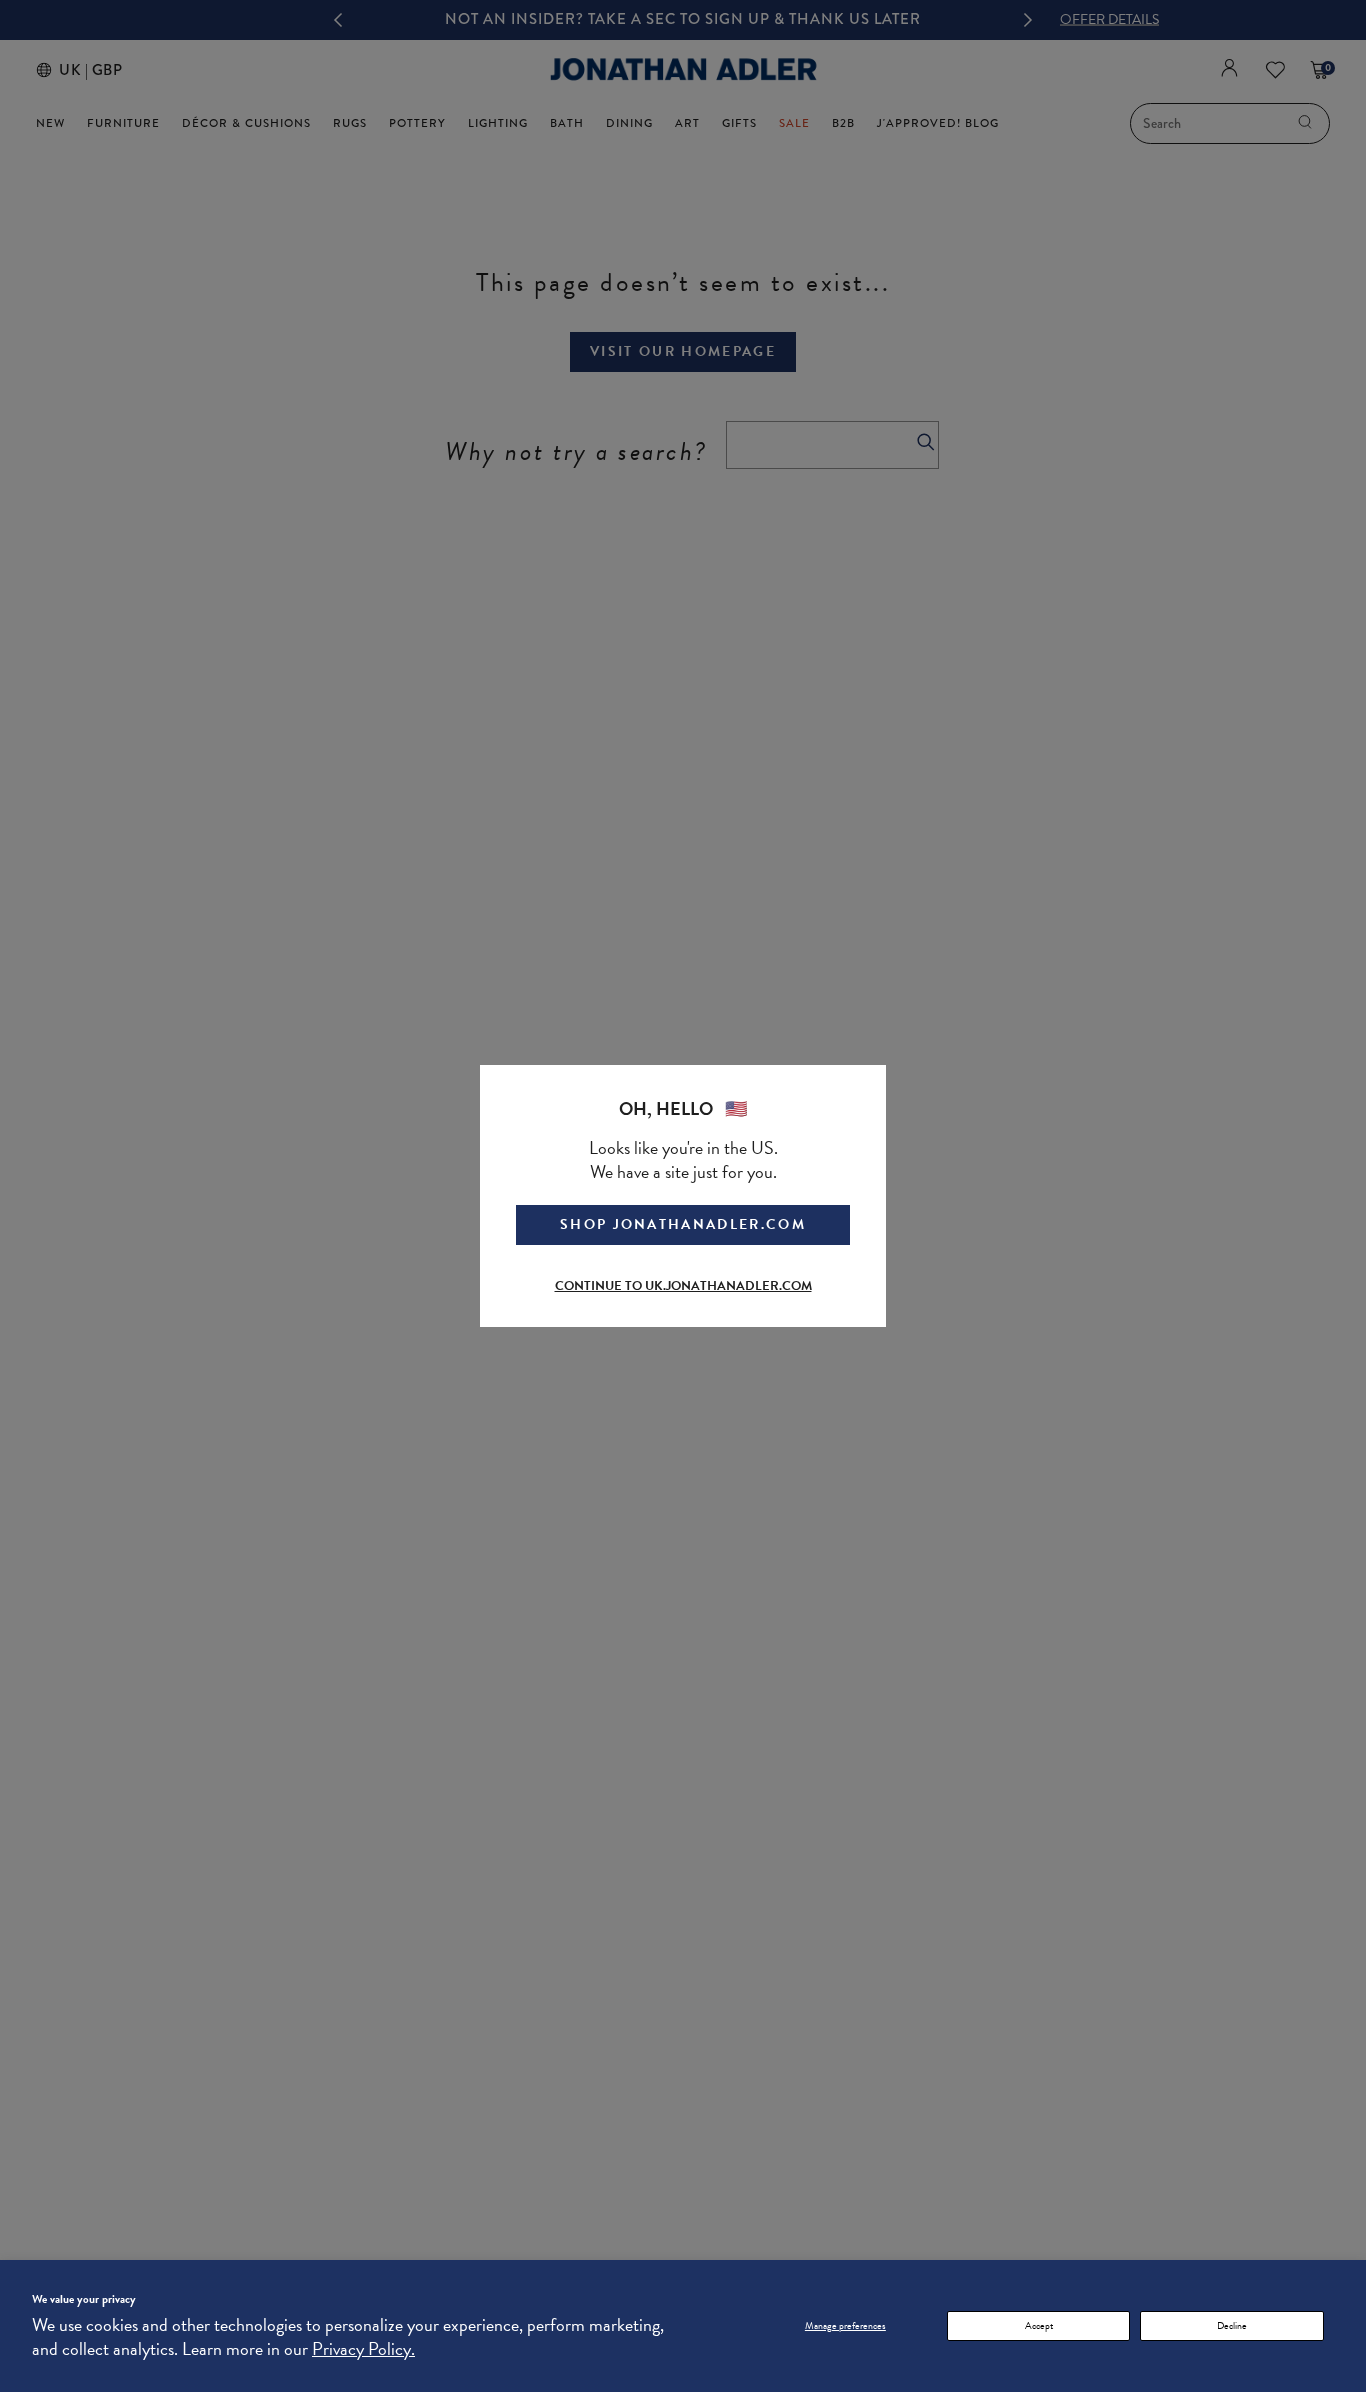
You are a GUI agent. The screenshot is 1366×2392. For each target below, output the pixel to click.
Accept (1039, 2325)
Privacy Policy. (363, 2348)
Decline (1232, 2325)
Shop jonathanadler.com (683, 1224)
